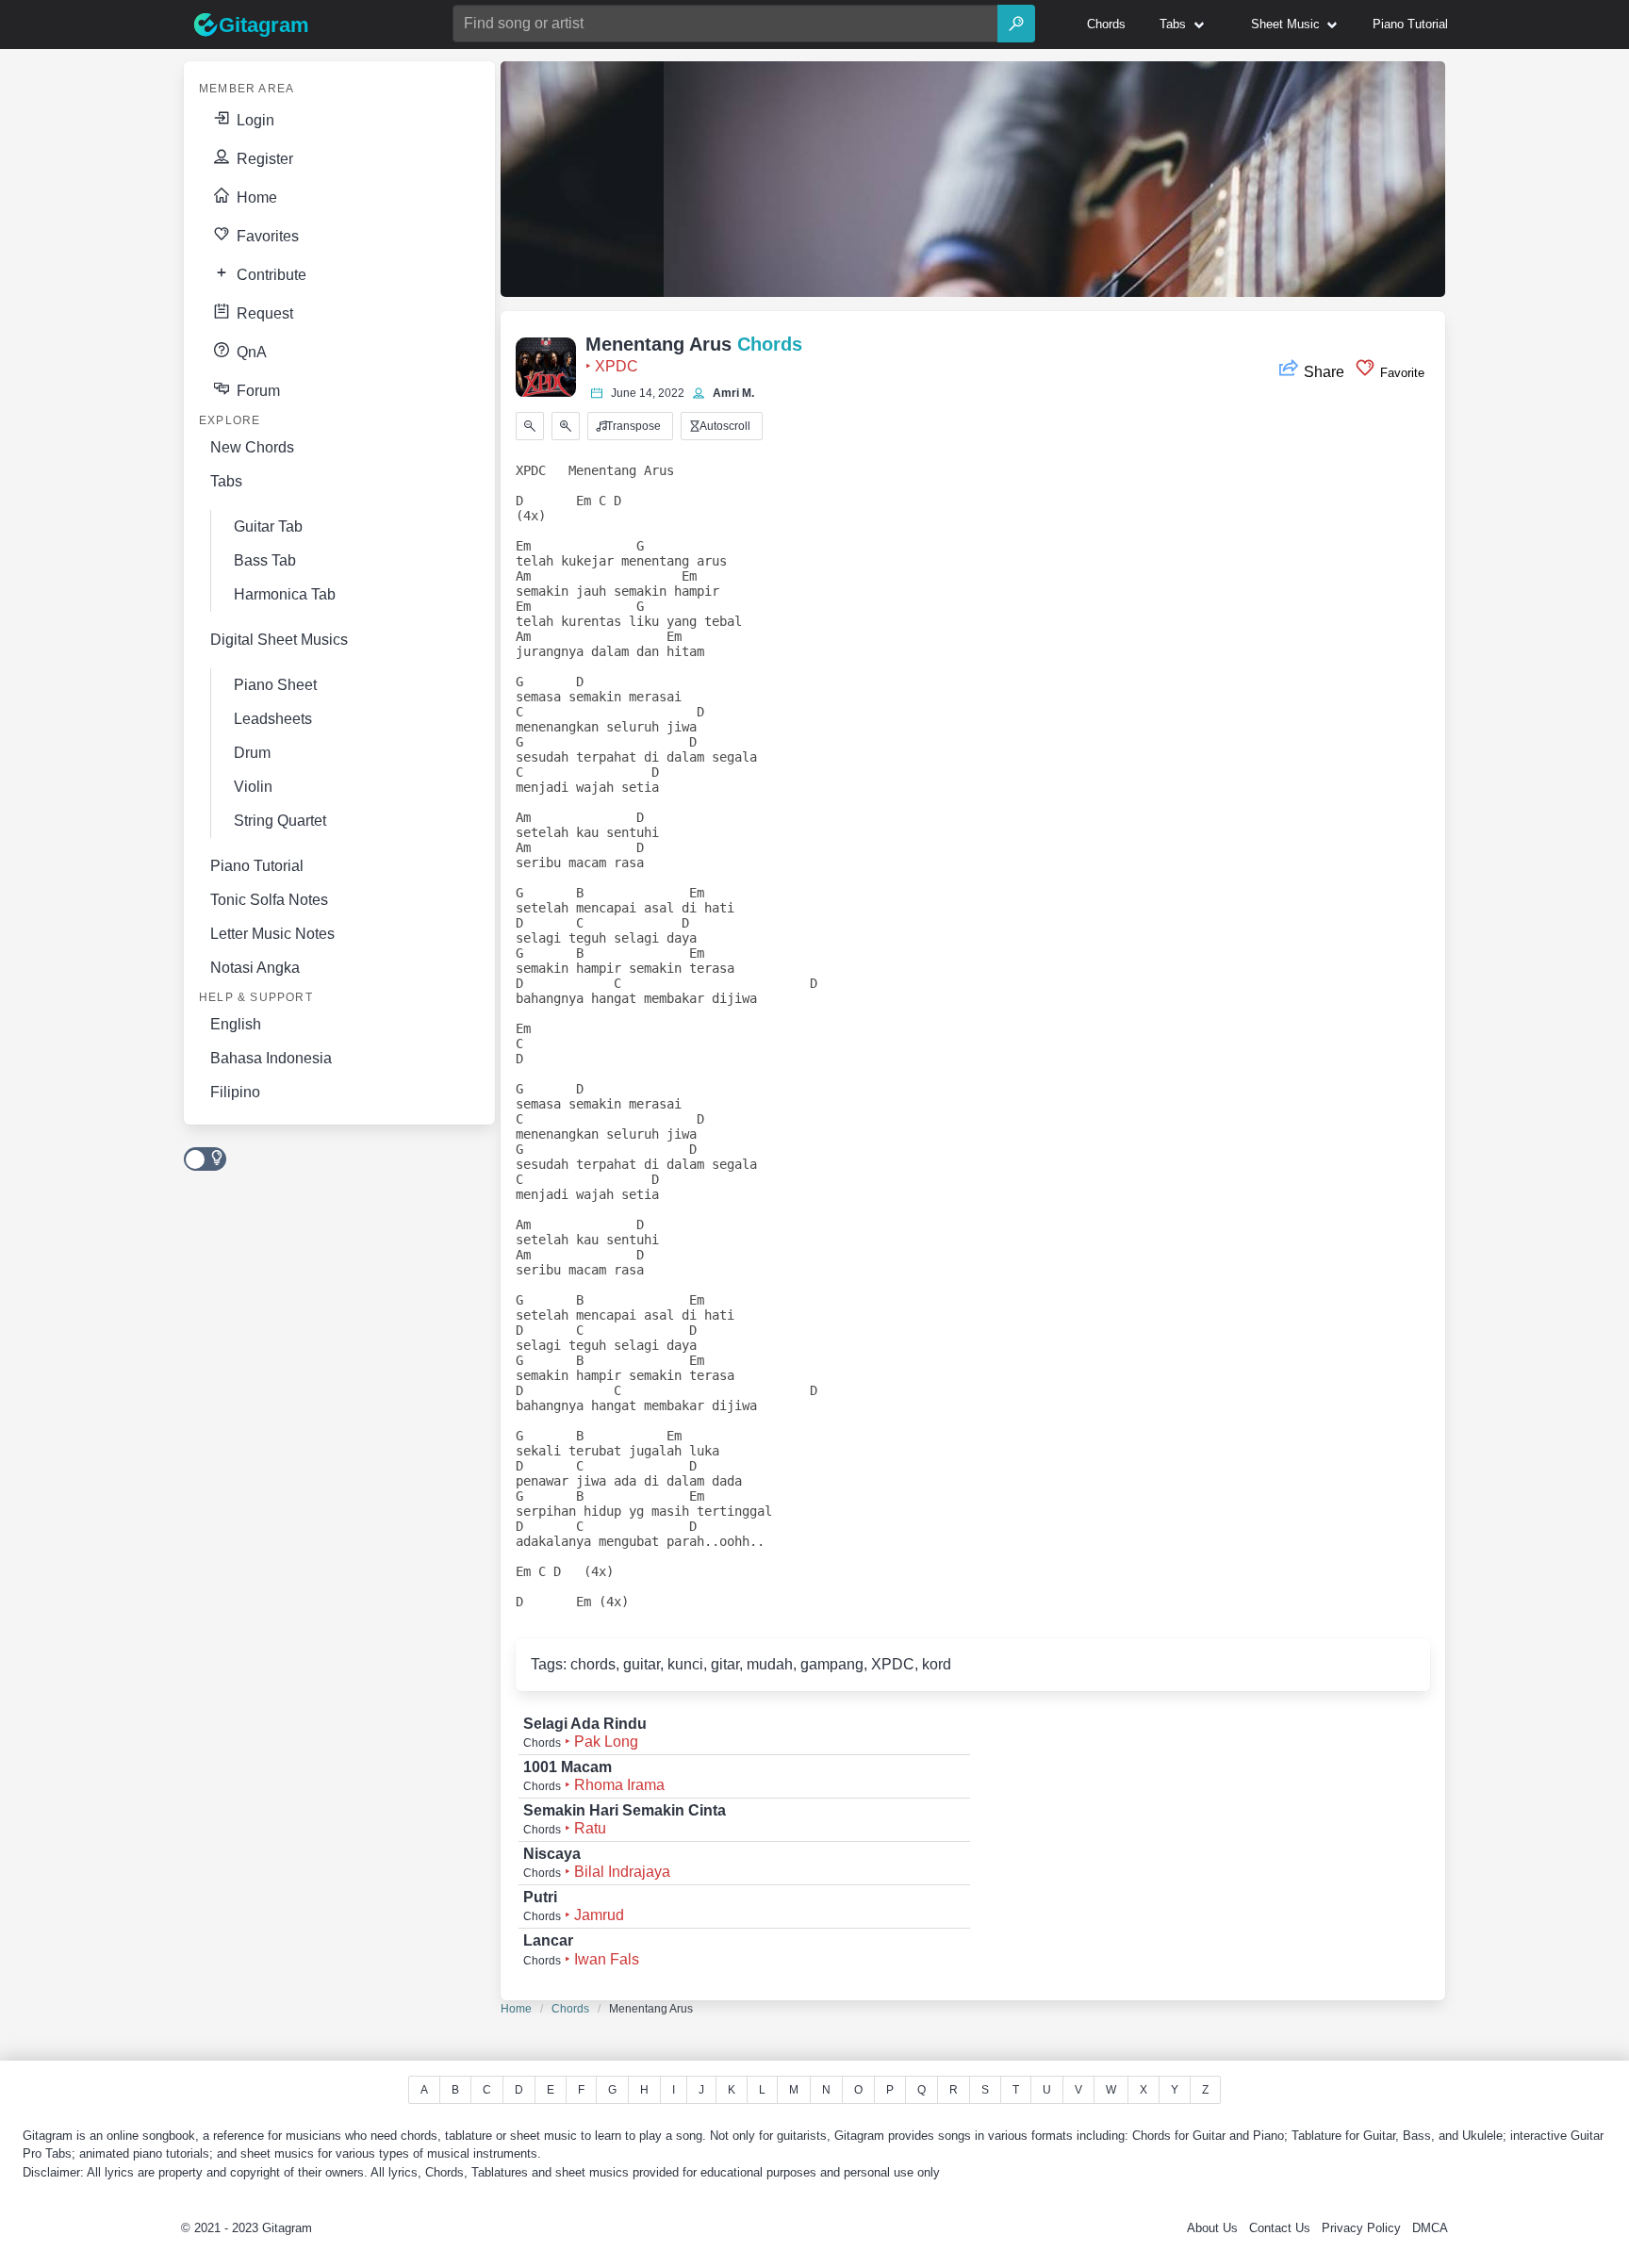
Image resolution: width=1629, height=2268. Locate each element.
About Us (1212, 2228)
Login (254, 120)
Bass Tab (265, 560)
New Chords (252, 447)
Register (263, 159)
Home (255, 197)
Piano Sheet (275, 685)
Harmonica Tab (285, 594)
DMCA (1430, 2228)
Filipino (235, 1092)
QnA (250, 352)
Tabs (226, 481)
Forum (256, 391)
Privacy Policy (1361, 2228)
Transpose (632, 426)
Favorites (266, 236)
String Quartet (280, 821)
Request (263, 313)
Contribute (270, 275)
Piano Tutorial (257, 866)
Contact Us (1280, 2228)
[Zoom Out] (530, 426)
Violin (253, 787)
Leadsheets (273, 719)
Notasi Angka (255, 968)
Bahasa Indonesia (271, 1058)
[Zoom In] (566, 426)
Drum (252, 753)
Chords (570, 2009)
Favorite (1400, 373)
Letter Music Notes (272, 934)
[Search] (1016, 24)
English (236, 1024)
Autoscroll (724, 426)
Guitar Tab (268, 526)
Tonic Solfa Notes (269, 900)
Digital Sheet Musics (279, 640)
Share (1324, 372)
